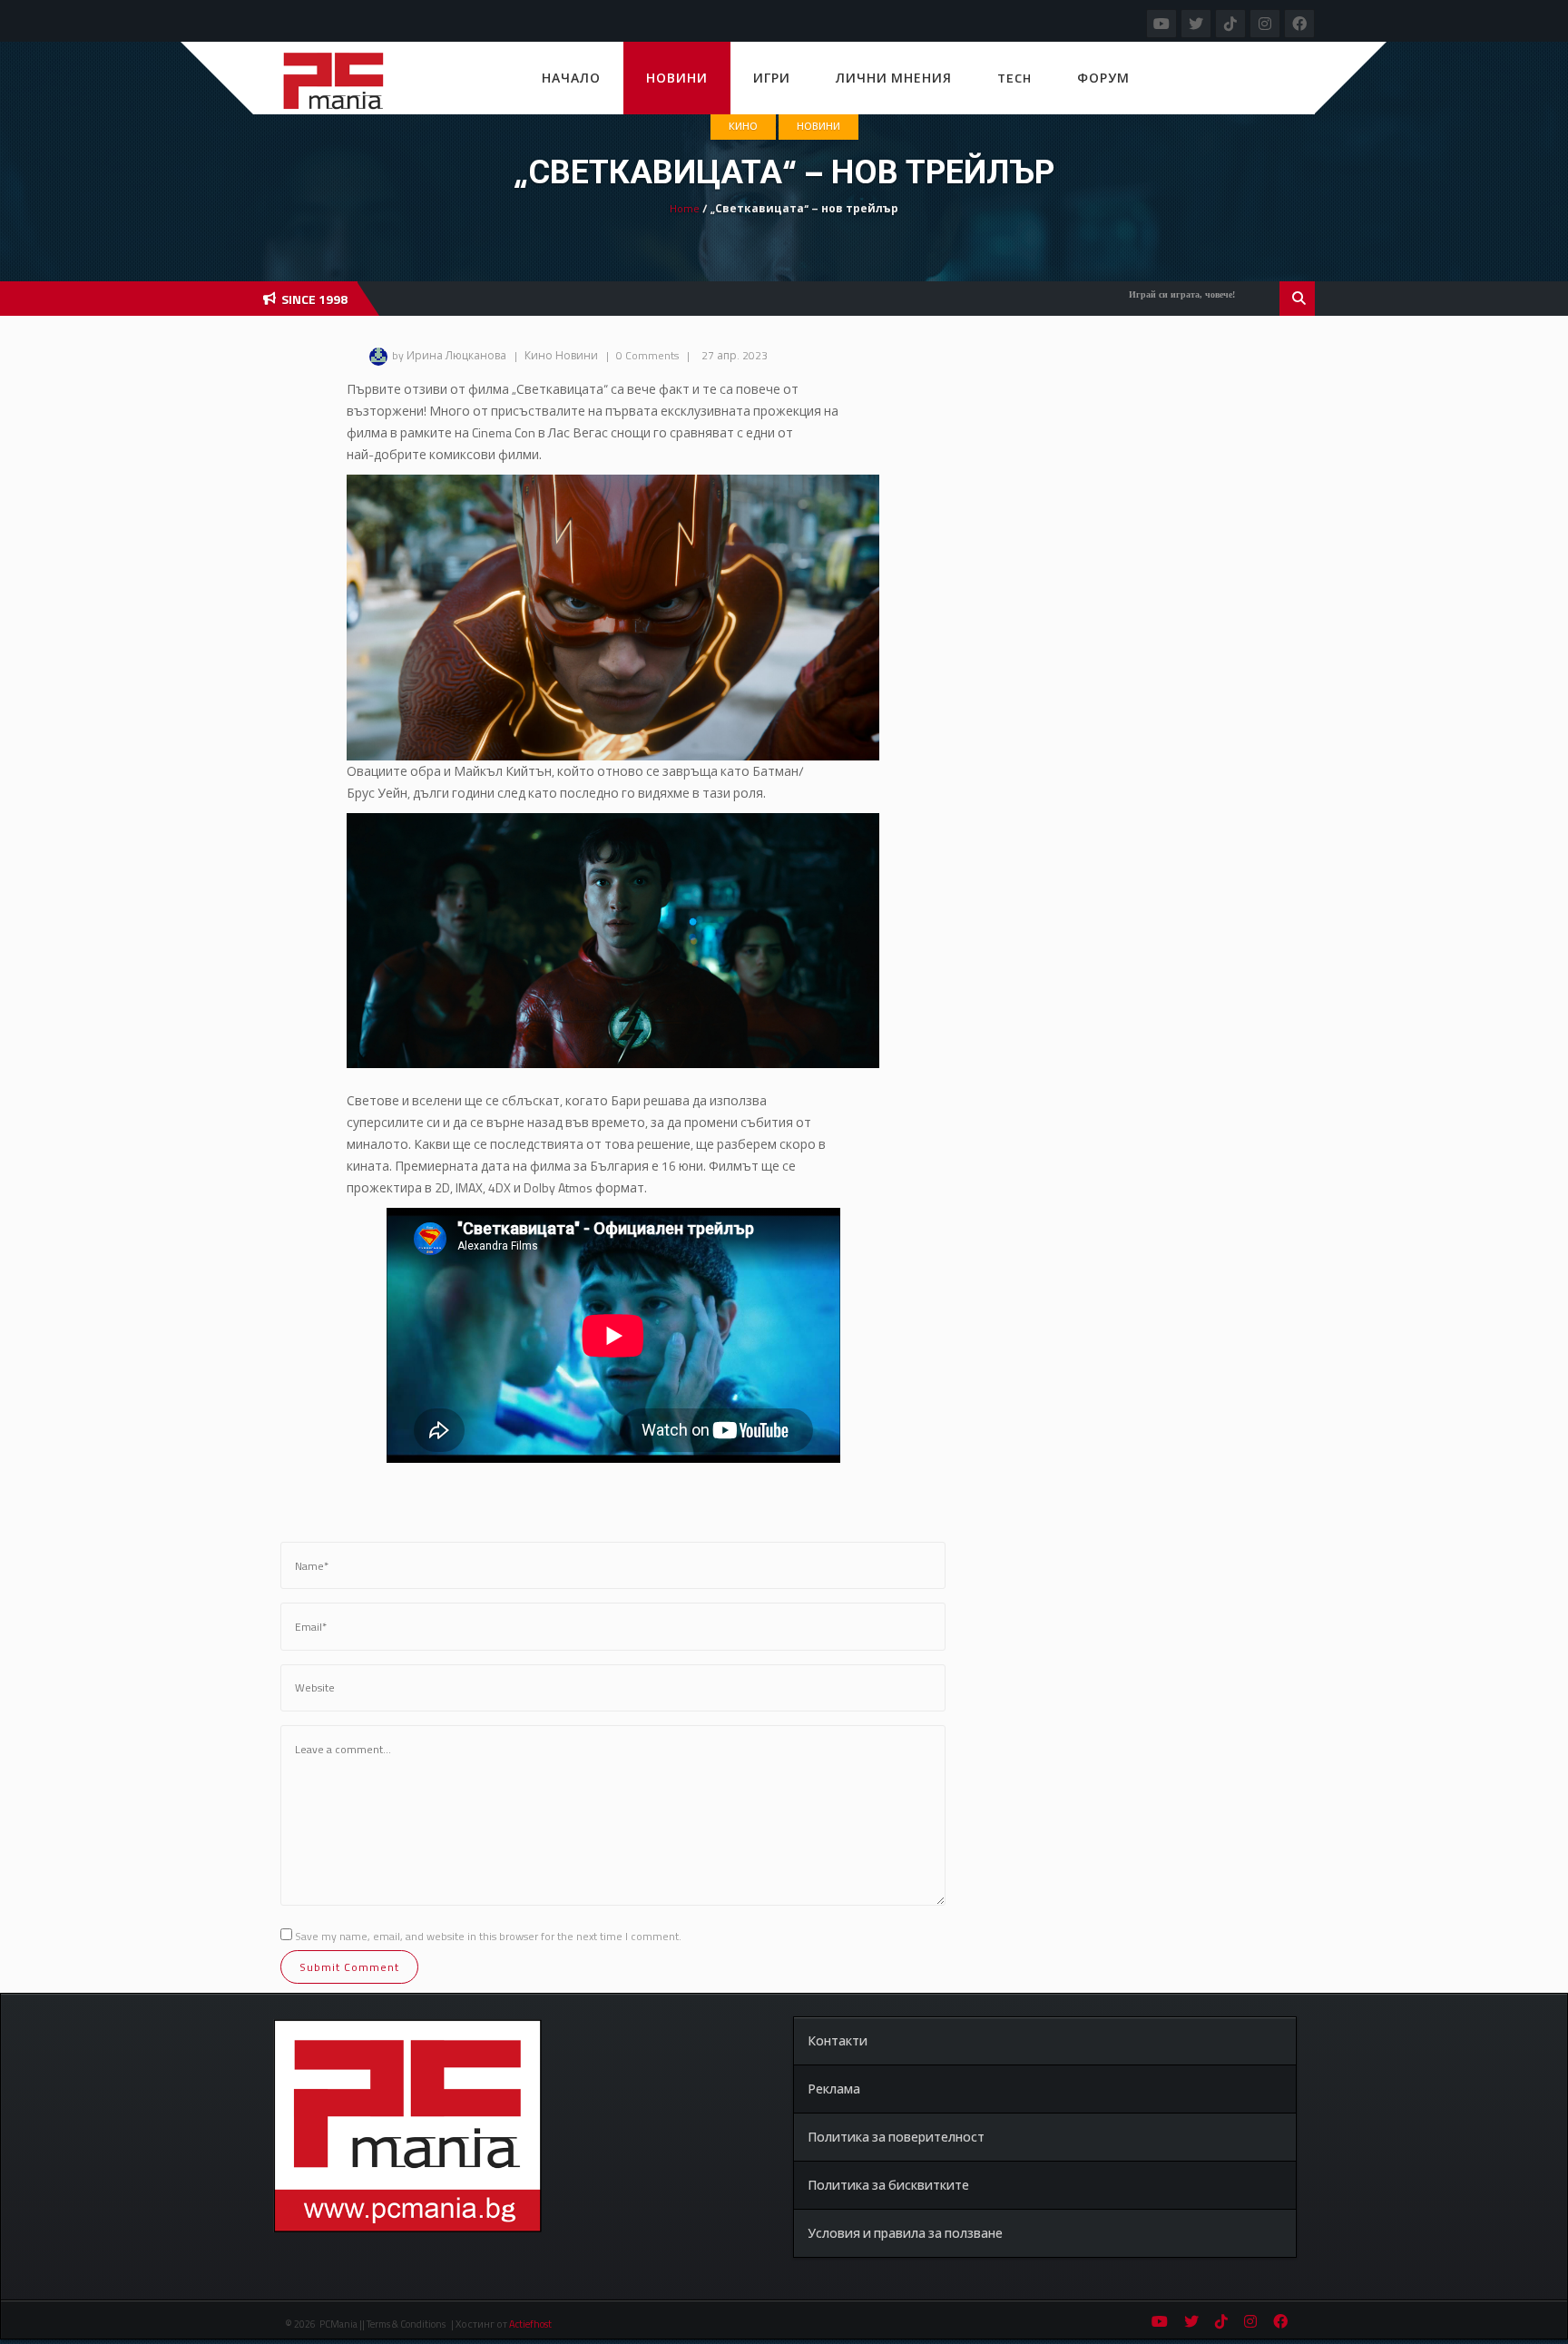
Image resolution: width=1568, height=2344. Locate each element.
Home (685, 208)
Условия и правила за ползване (905, 2233)
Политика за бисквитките (888, 2185)
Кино (743, 126)
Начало (571, 78)
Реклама (834, 2089)
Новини (677, 78)
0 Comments (647, 355)
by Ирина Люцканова (449, 355)
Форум (1103, 78)
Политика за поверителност (896, 2137)
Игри (772, 78)
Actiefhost (530, 2324)
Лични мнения (894, 78)
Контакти (838, 2040)
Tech (1014, 78)
